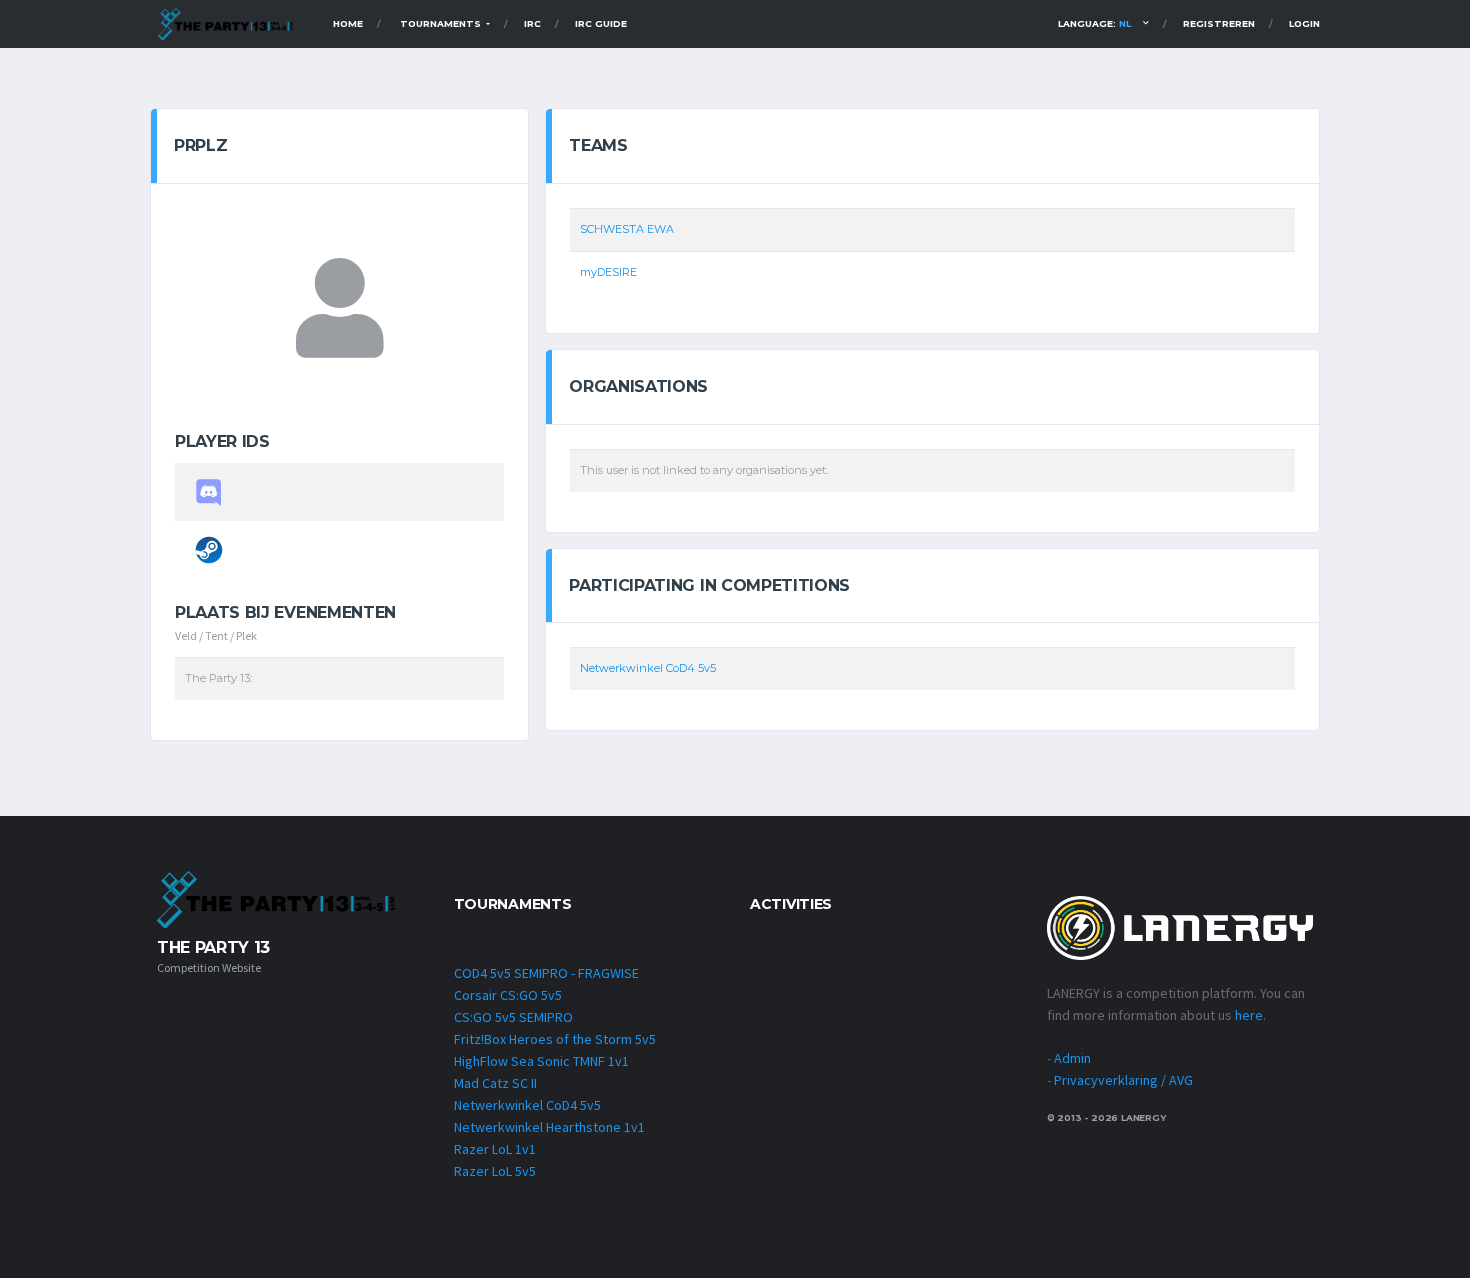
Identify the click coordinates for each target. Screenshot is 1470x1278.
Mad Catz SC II (495, 1083)
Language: (1094, 23)
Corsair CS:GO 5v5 (508, 995)
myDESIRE (608, 272)
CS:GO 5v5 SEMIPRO (513, 1017)
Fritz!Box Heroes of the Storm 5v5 (555, 1039)
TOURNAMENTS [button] (442, 23)
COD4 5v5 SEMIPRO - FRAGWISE (546, 973)
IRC (532, 23)
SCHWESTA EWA (627, 229)
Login (1304, 23)
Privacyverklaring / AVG (1123, 1080)
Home (348, 23)
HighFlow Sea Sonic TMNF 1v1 (541, 1061)
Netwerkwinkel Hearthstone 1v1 (549, 1127)
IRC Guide (601, 23)
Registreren (1219, 23)
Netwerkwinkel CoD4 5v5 (648, 668)
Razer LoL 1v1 (495, 1149)
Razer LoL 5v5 (495, 1171)
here (1249, 1015)
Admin (1072, 1058)
